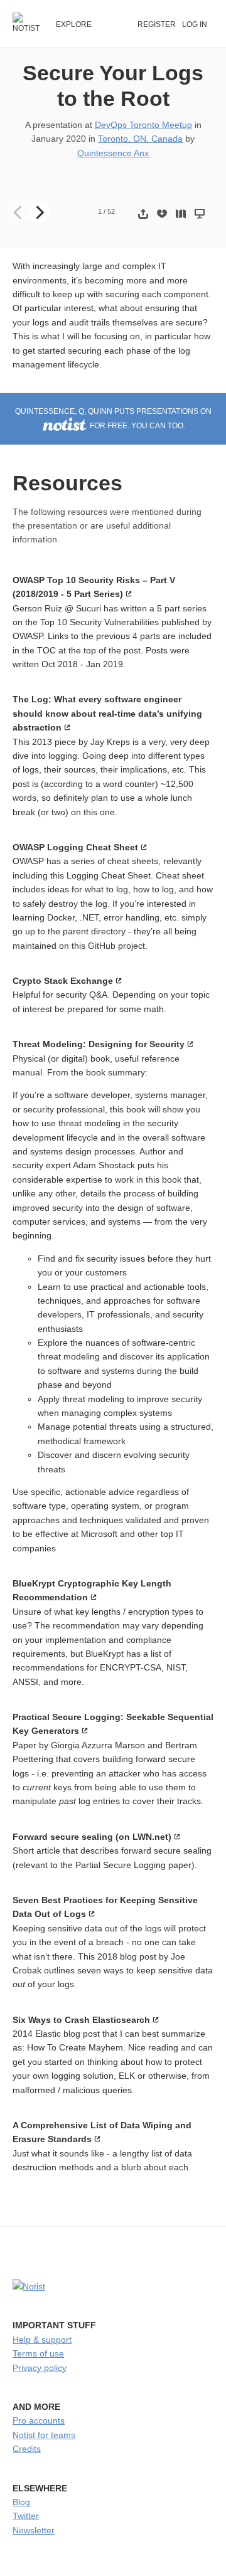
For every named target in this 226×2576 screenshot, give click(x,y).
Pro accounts (39, 2420)
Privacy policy (40, 2368)
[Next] (39, 213)
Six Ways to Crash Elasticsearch (81, 2020)
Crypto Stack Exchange (63, 981)
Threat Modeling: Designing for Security (99, 1044)
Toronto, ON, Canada (140, 139)
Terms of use (38, 2353)
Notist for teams (44, 2435)
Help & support (42, 2340)
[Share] (143, 214)
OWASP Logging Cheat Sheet (75, 847)
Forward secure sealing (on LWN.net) (92, 1837)
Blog (21, 2502)
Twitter (26, 2516)
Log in (195, 24)
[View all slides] (181, 214)
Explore (74, 24)
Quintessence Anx (113, 153)
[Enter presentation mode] (200, 214)
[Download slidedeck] (162, 214)
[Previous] (19, 213)
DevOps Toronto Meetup (143, 125)
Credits (27, 2449)
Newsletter (34, 2530)
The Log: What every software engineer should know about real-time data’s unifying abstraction (107, 713)
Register (157, 24)
